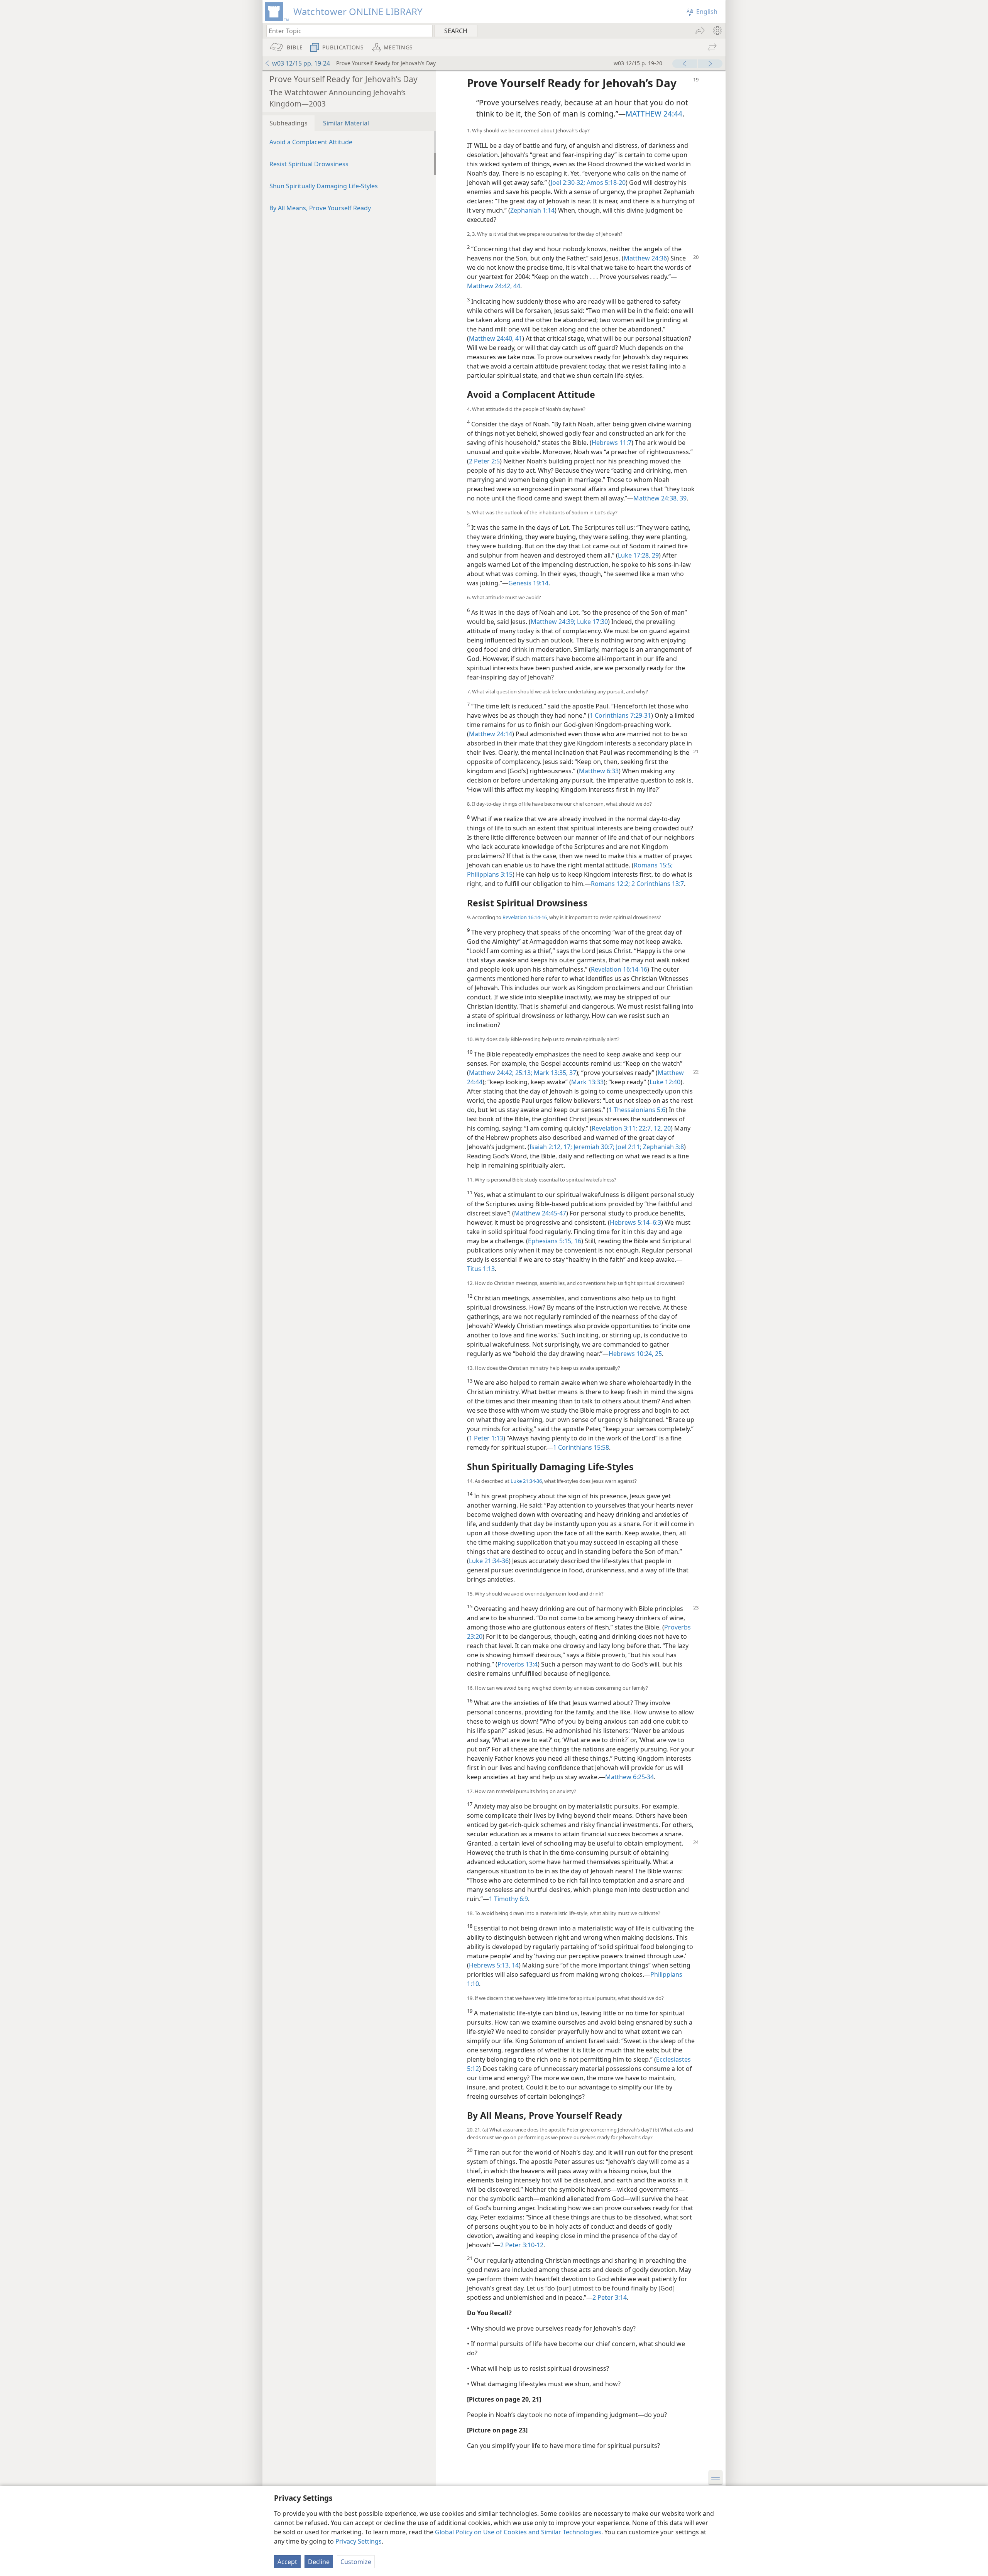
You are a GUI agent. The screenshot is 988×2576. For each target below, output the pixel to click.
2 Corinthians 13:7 (657, 884)
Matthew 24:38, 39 (660, 498)
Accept (287, 2562)
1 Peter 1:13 (486, 1438)
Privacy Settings (359, 2541)
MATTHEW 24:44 (654, 114)
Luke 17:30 (592, 622)
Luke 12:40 (665, 1082)
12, (657, 1128)
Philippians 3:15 (490, 874)
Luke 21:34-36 (526, 1481)
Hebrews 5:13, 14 (494, 1965)
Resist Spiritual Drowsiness (309, 164)
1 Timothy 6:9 (508, 1899)
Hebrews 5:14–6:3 (635, 1222)
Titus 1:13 (481, 1269)
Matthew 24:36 (645, 258)
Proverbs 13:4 (518, 1664)
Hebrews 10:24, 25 (635, 1354)
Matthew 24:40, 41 (496, 338)
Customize (356, 2562)
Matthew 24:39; (553, 622)
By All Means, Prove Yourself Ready (320, 208)
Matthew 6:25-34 (629, 1777)
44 (516, 286)
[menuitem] (717, 30)
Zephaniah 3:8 (663, 1147)
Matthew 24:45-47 (540, 1213)
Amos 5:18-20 (605, 183)
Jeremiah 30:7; (593, 1147)
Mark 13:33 (587, 1082)
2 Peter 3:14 (610, 2297)
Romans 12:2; (610, 884)
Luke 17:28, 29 (638, 555)
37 (572, 1073)
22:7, (645, 1128)
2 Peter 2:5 (484, 461)
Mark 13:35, (550, 1073)
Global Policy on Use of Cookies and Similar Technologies (518, 2532)
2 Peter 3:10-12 (522, 2245)
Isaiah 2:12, (546, 1147)
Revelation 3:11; (614, 1128)
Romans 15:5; (653, 865)
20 (667, 1128)
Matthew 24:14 (491, 734)
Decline (319, 2562)
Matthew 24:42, (489, 286)
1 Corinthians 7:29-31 (620, 715)
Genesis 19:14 (528, 583)
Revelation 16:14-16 (525, 917)
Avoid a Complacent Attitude (311, 142)
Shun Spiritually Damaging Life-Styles (324, 186)
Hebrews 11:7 (612, 443)
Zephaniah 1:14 (532, 210)
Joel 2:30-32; (568, 183)
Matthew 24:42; (491, 1073)
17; (567, 1147)
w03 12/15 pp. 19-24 (301, 63)
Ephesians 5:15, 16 (555, 1241)
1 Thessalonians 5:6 (637, 1110)
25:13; (523, 1073)
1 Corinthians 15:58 (581, 1447)
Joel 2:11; (628, 1147)
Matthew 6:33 (599, 771)
